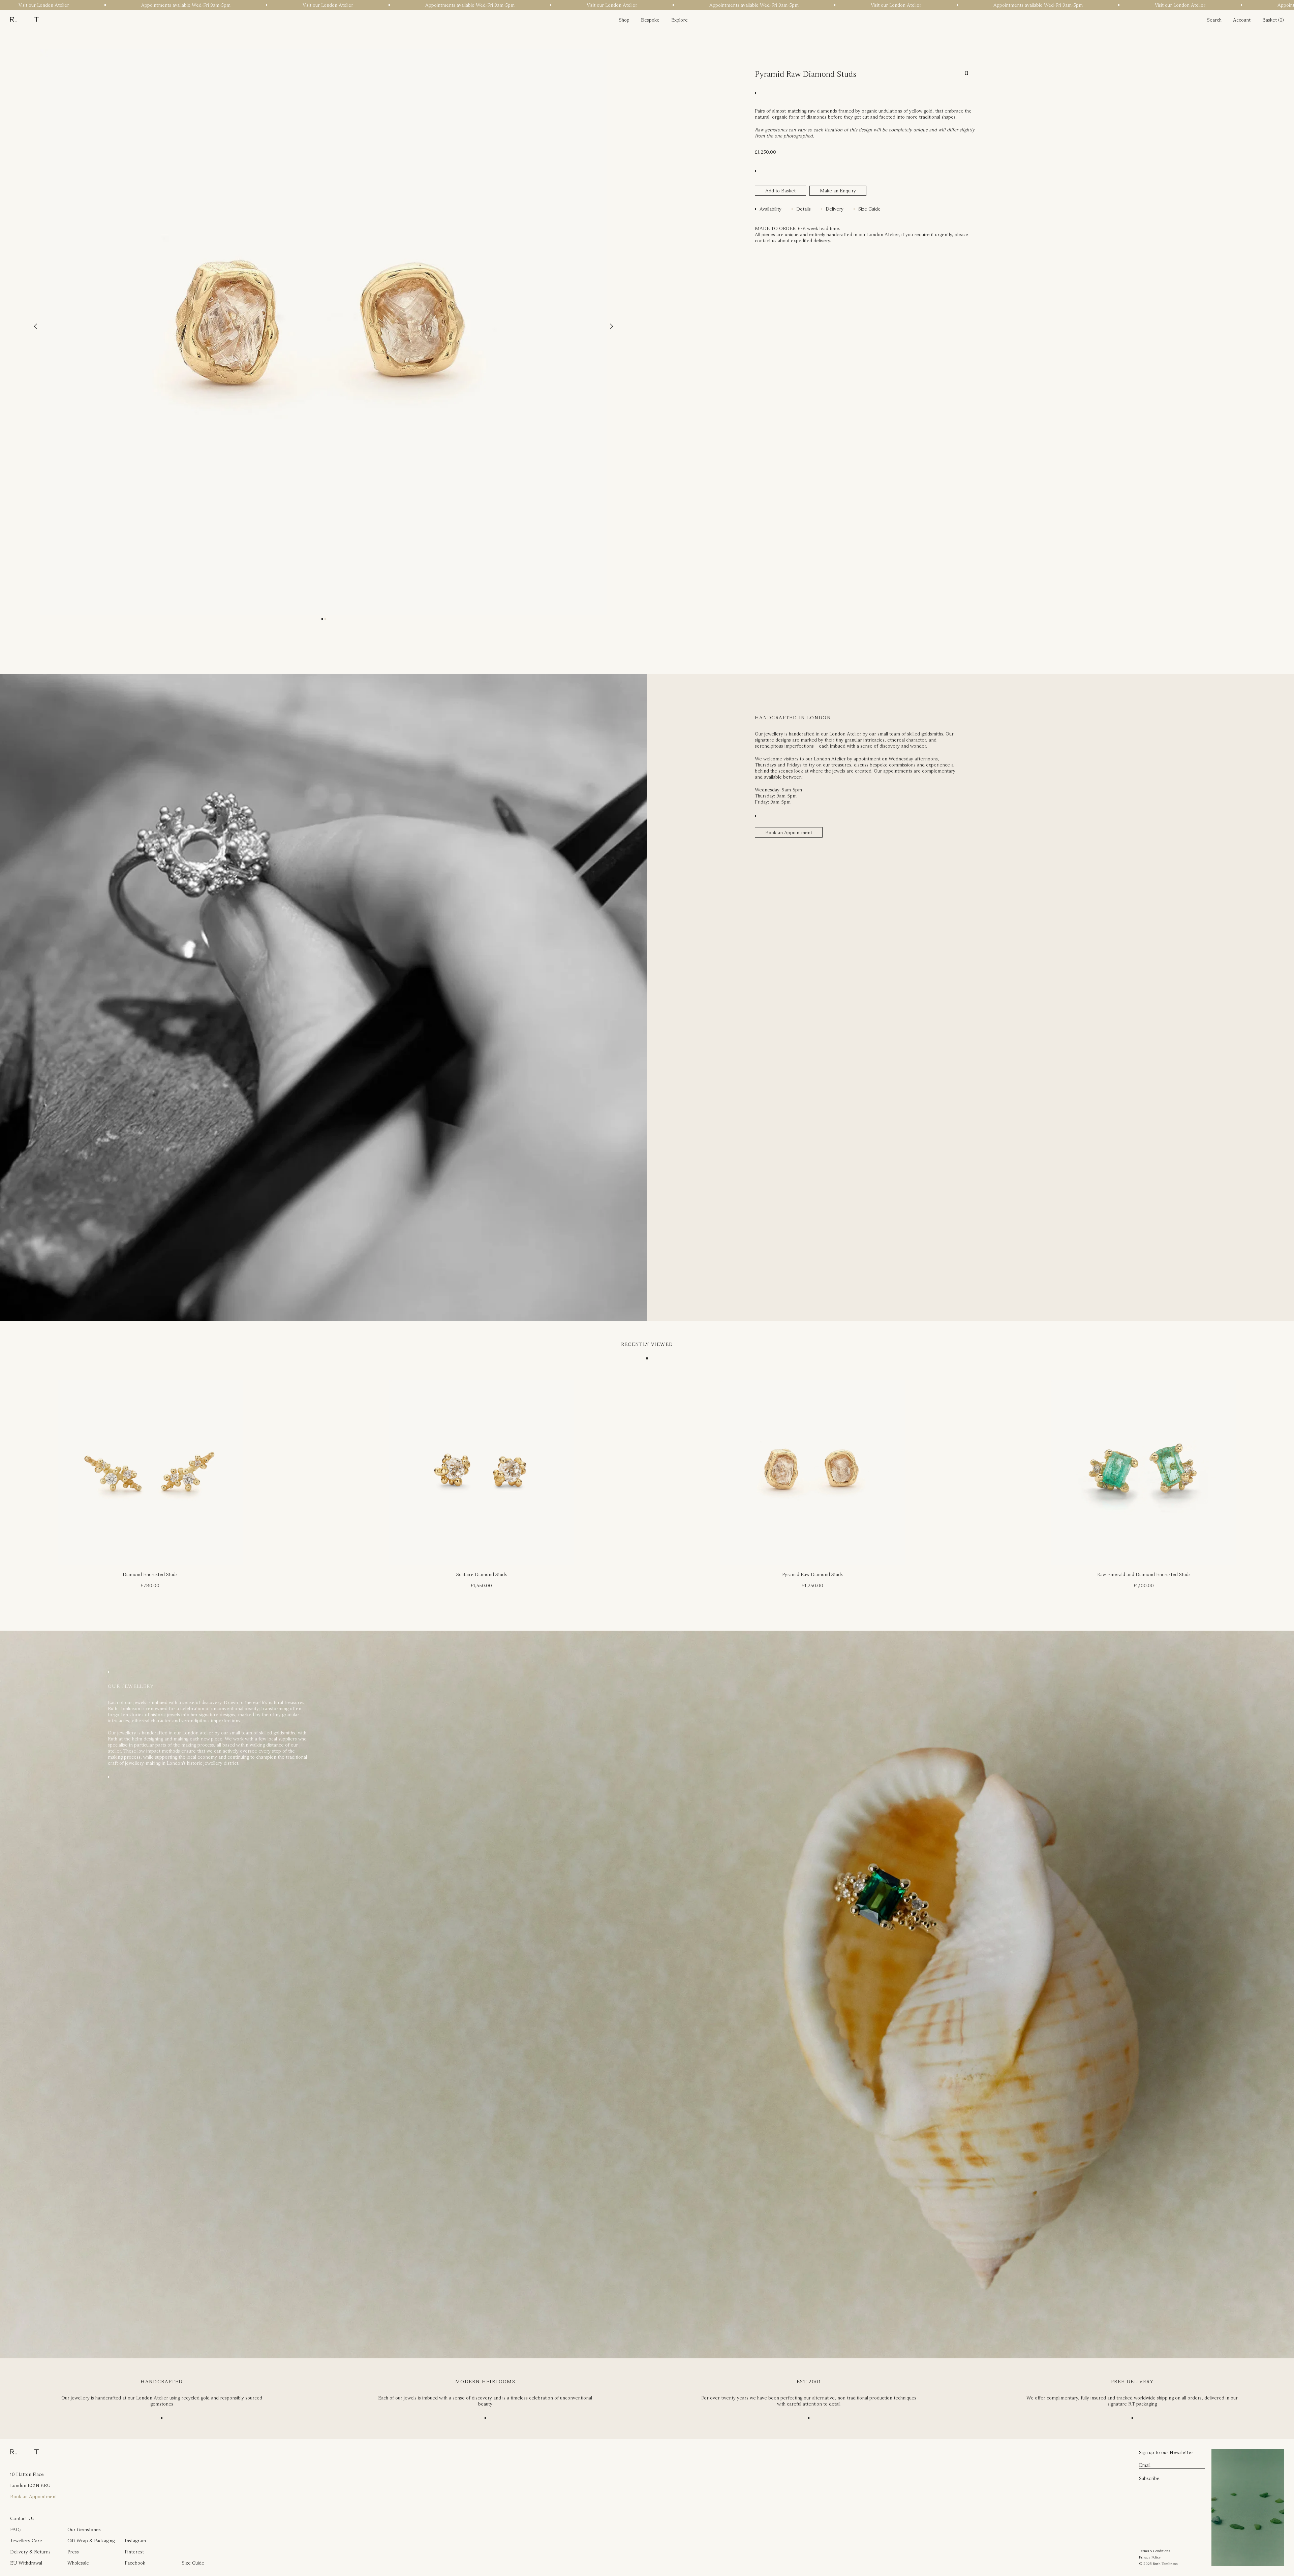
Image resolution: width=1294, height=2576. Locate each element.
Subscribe (1149, 2478)
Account (1242, 20)
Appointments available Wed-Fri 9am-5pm (215, 5)
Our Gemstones (84, 2530)
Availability (771, 209)
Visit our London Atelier (73, 5)
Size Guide (869, 209)
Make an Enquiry (838, 191)
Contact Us (22, 2518)
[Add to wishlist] (966, 73)
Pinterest (134, 2552)
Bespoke (650, 20)
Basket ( (1271, 20)
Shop (624, 20)
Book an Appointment (789, 833)
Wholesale (78, 2563)
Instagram (135, 2541)
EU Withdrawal (26, 2563)
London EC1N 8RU (30, 2485)
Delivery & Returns (30, 2552)
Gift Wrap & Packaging (91, 2541)
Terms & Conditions (1154, 2551)
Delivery (835, 209)
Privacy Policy (1150, 2557)
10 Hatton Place (27, 2474)
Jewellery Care (26, 2541)
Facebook (135, 2563)
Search (1214, 20)
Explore (680, 20)
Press (73, 2552)
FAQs (16, 2530)
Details (804, 209)
